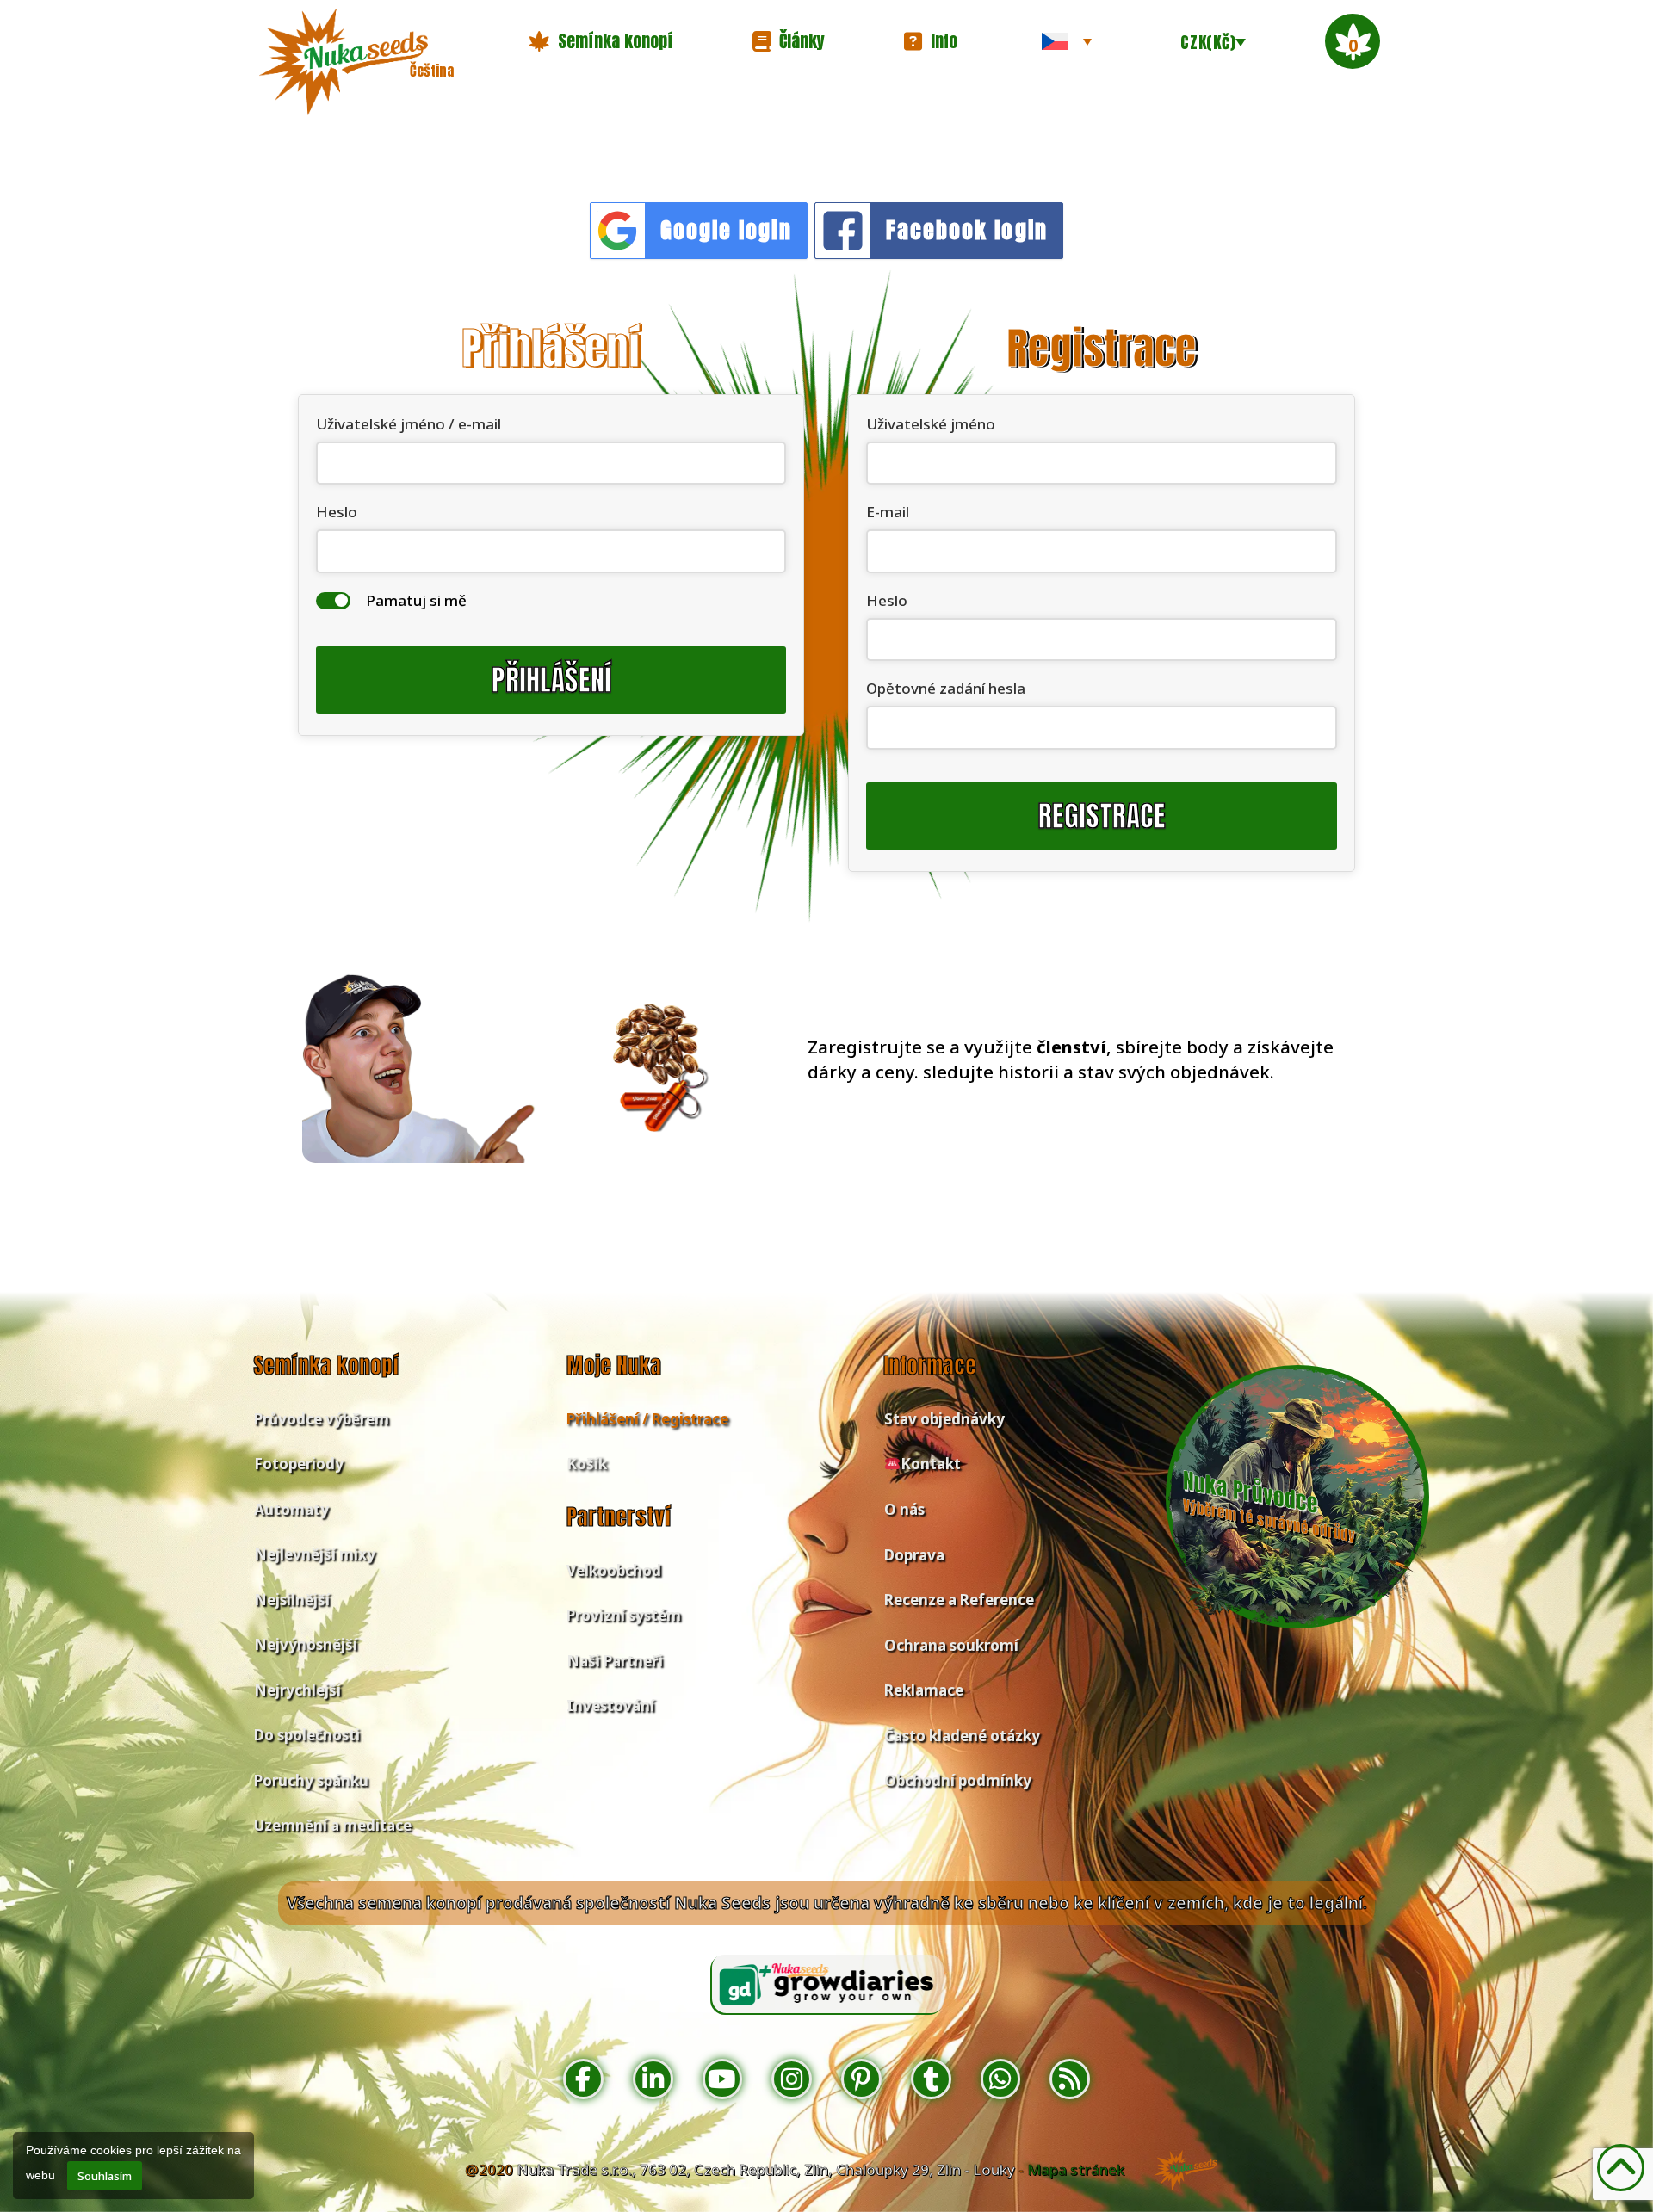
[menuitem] (1067, 41)
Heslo (337, 512)
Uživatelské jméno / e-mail (409, 424)
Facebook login (967, 230)
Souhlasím (105, 2176)
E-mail (888, 512)
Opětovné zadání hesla (946, 688)
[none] (1067, 41)
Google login (726, 230)
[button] (601, 41)
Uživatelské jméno (931, 424)
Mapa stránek (1076, 2169)
